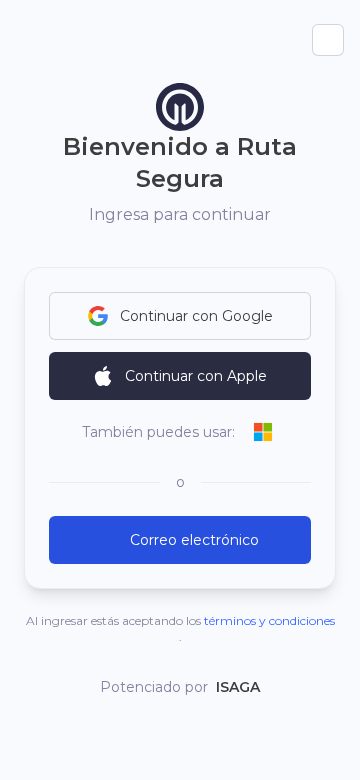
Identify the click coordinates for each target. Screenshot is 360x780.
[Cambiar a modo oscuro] (328, 40)
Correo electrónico (194, 540)
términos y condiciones (269, 620)
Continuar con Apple (196, 376)
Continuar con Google (196, 316)
